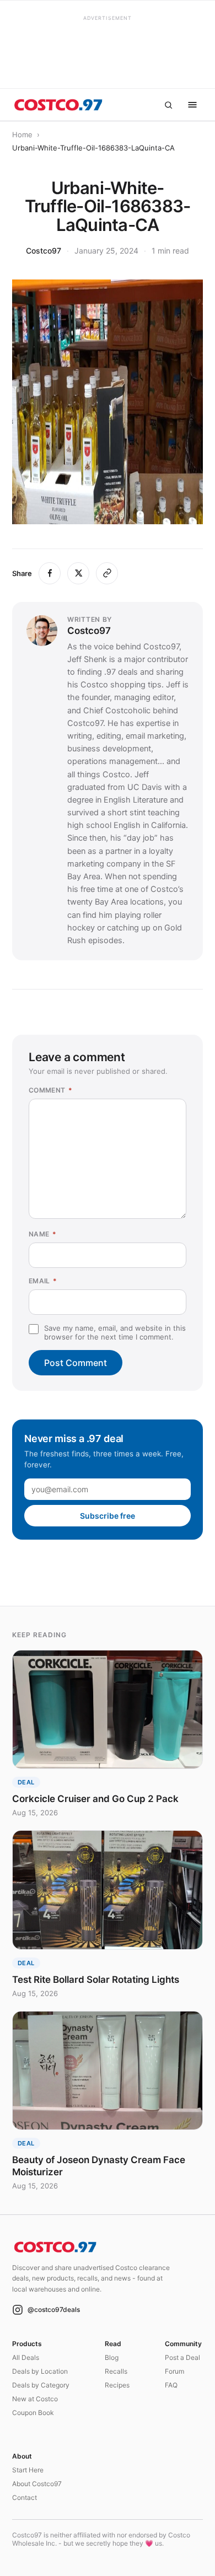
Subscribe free (108, 1516)
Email (43, 1281)
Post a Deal (182, 2357)
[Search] (168, 105)
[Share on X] (78, 573)
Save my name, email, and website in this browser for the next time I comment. (115, 1332)
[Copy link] (107, 573)
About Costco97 (37, 2484)
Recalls (116, 2371)
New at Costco (35, 2399)
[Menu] (192, 105)
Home (22, 135)
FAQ (171, 2385)
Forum (174, 2371)
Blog (112, 2357)
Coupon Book (33, 2413)
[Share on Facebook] (50, 573)
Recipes (117, 2385)
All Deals (26, 2357)
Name (42, 1234)
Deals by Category (41, 2385)
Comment (50, 1090)
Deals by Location (40, 2371)
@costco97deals (54, 2309)
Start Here (28, 2470)
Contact (25, 2497)
